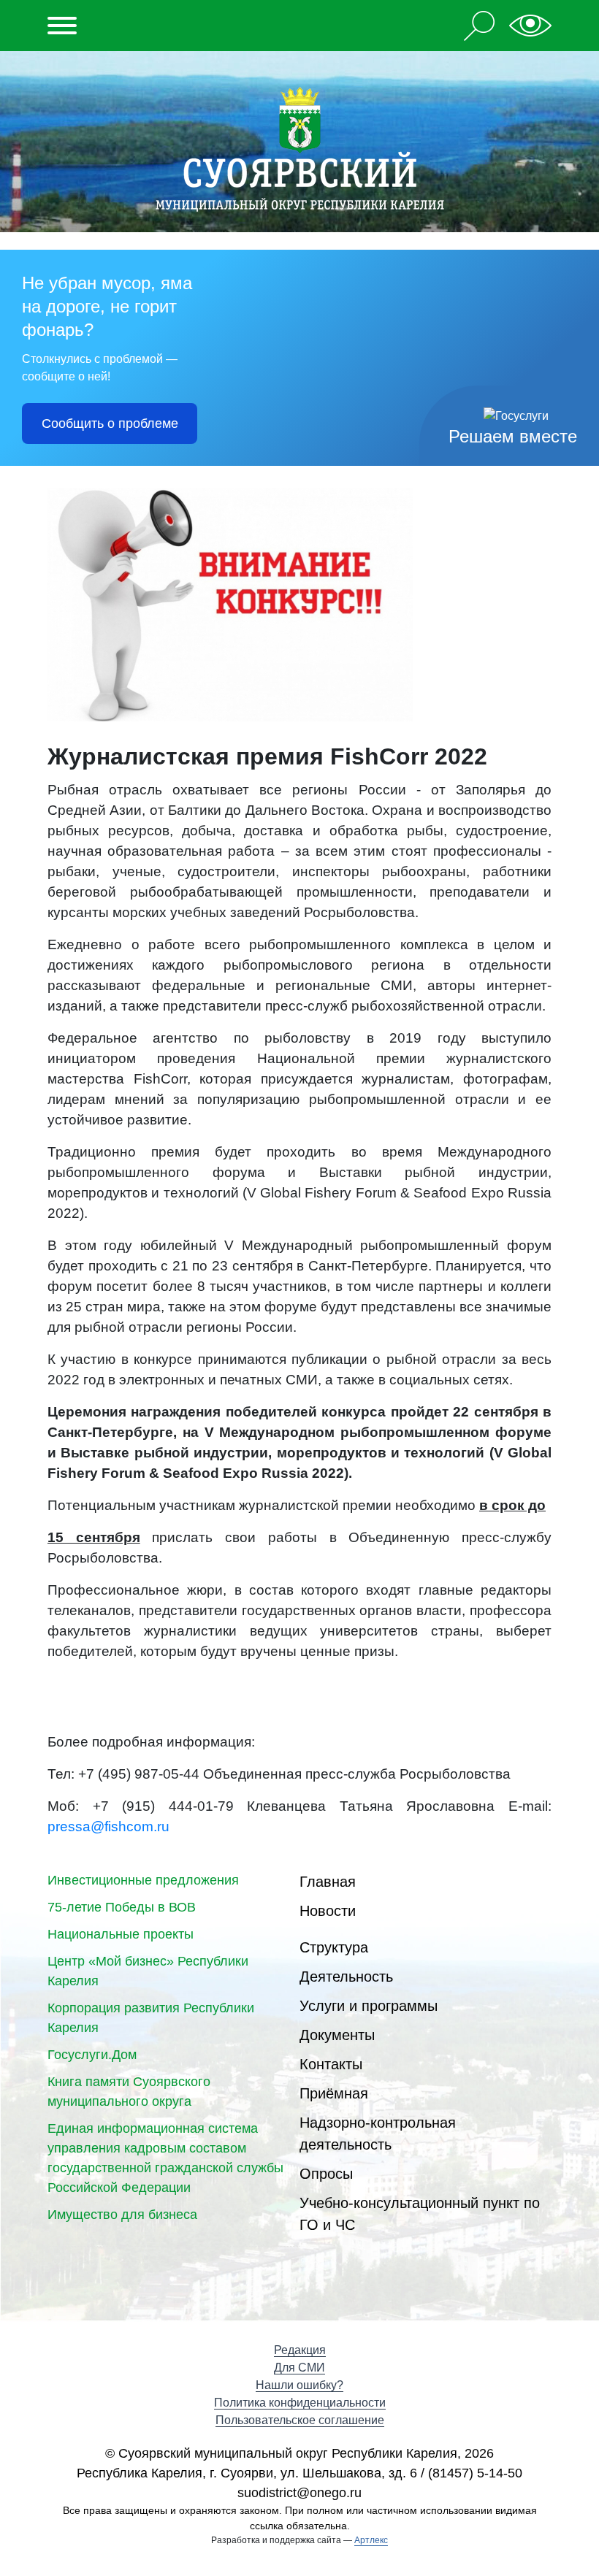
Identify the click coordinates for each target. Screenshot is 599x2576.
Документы (337, 2035)
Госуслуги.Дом (92, 2055)
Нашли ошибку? (299, 2385)
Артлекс (371, 2540)
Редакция (300, 2350)
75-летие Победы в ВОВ (122, 1907)
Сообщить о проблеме (110, 423)
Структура (334, 1947)
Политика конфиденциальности (300, 2403)
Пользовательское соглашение (300, 2420)
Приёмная (334, 2093)
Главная (328, 1882)
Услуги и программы (369, 2006)
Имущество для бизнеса (122, 2215)
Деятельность (346, 1977)
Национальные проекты (121, 1934)
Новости (328, 1911)
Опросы (326, 2174)
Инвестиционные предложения (143, 1880)
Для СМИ (299, 2368)
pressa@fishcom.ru (108, 1826)
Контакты (331, 2064)
